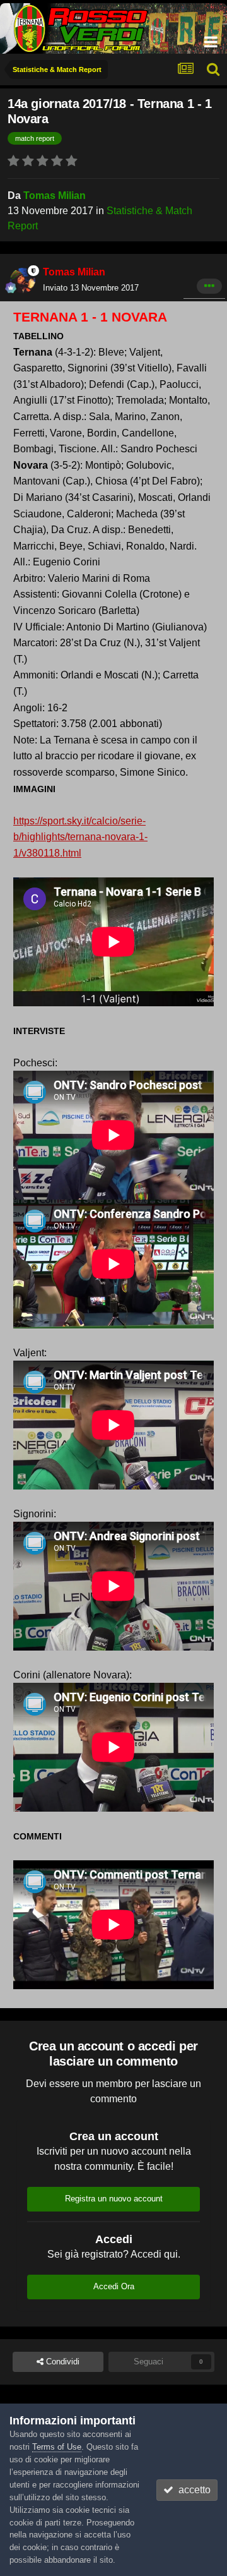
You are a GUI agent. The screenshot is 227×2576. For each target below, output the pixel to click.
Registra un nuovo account (114, 2199)
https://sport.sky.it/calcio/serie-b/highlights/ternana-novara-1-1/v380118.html (80, 837)
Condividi (61, 2362)
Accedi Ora (114, 2286)
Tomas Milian (55, 196)
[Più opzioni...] (209, 286)
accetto (192, 2490)
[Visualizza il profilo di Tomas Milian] (23, 280)
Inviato (91, 288)
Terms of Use (57, 2447)
